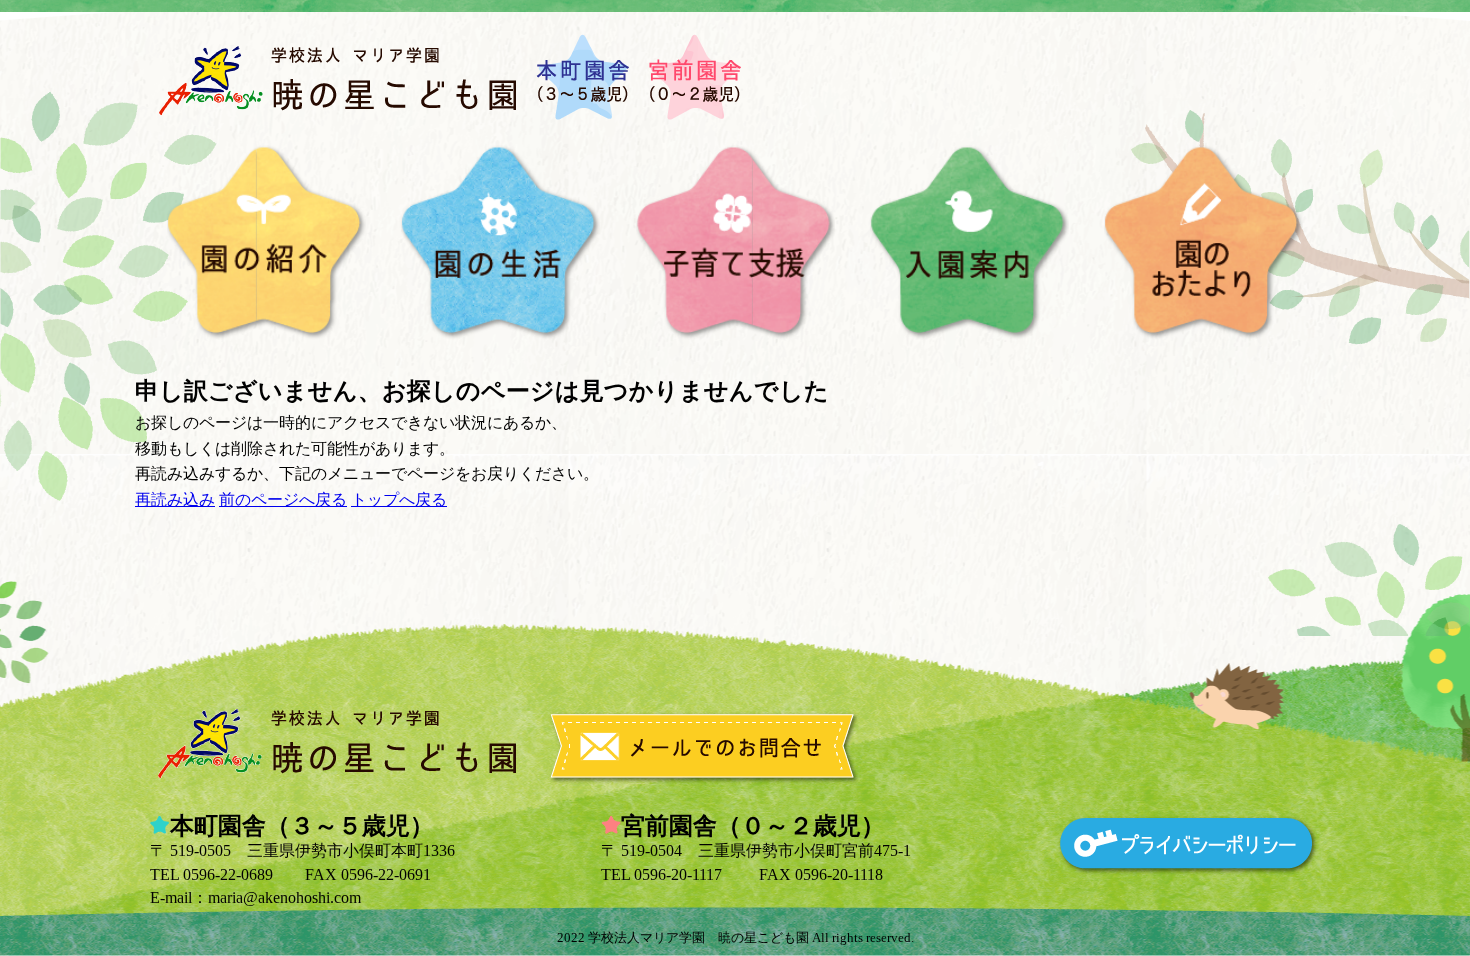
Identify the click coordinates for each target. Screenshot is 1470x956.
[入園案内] (969, 242)
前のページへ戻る (283, 499)
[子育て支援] (735, 242)
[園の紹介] (266, 242)
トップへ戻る (399, 499)
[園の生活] (500, 242)
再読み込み (175, 499)
